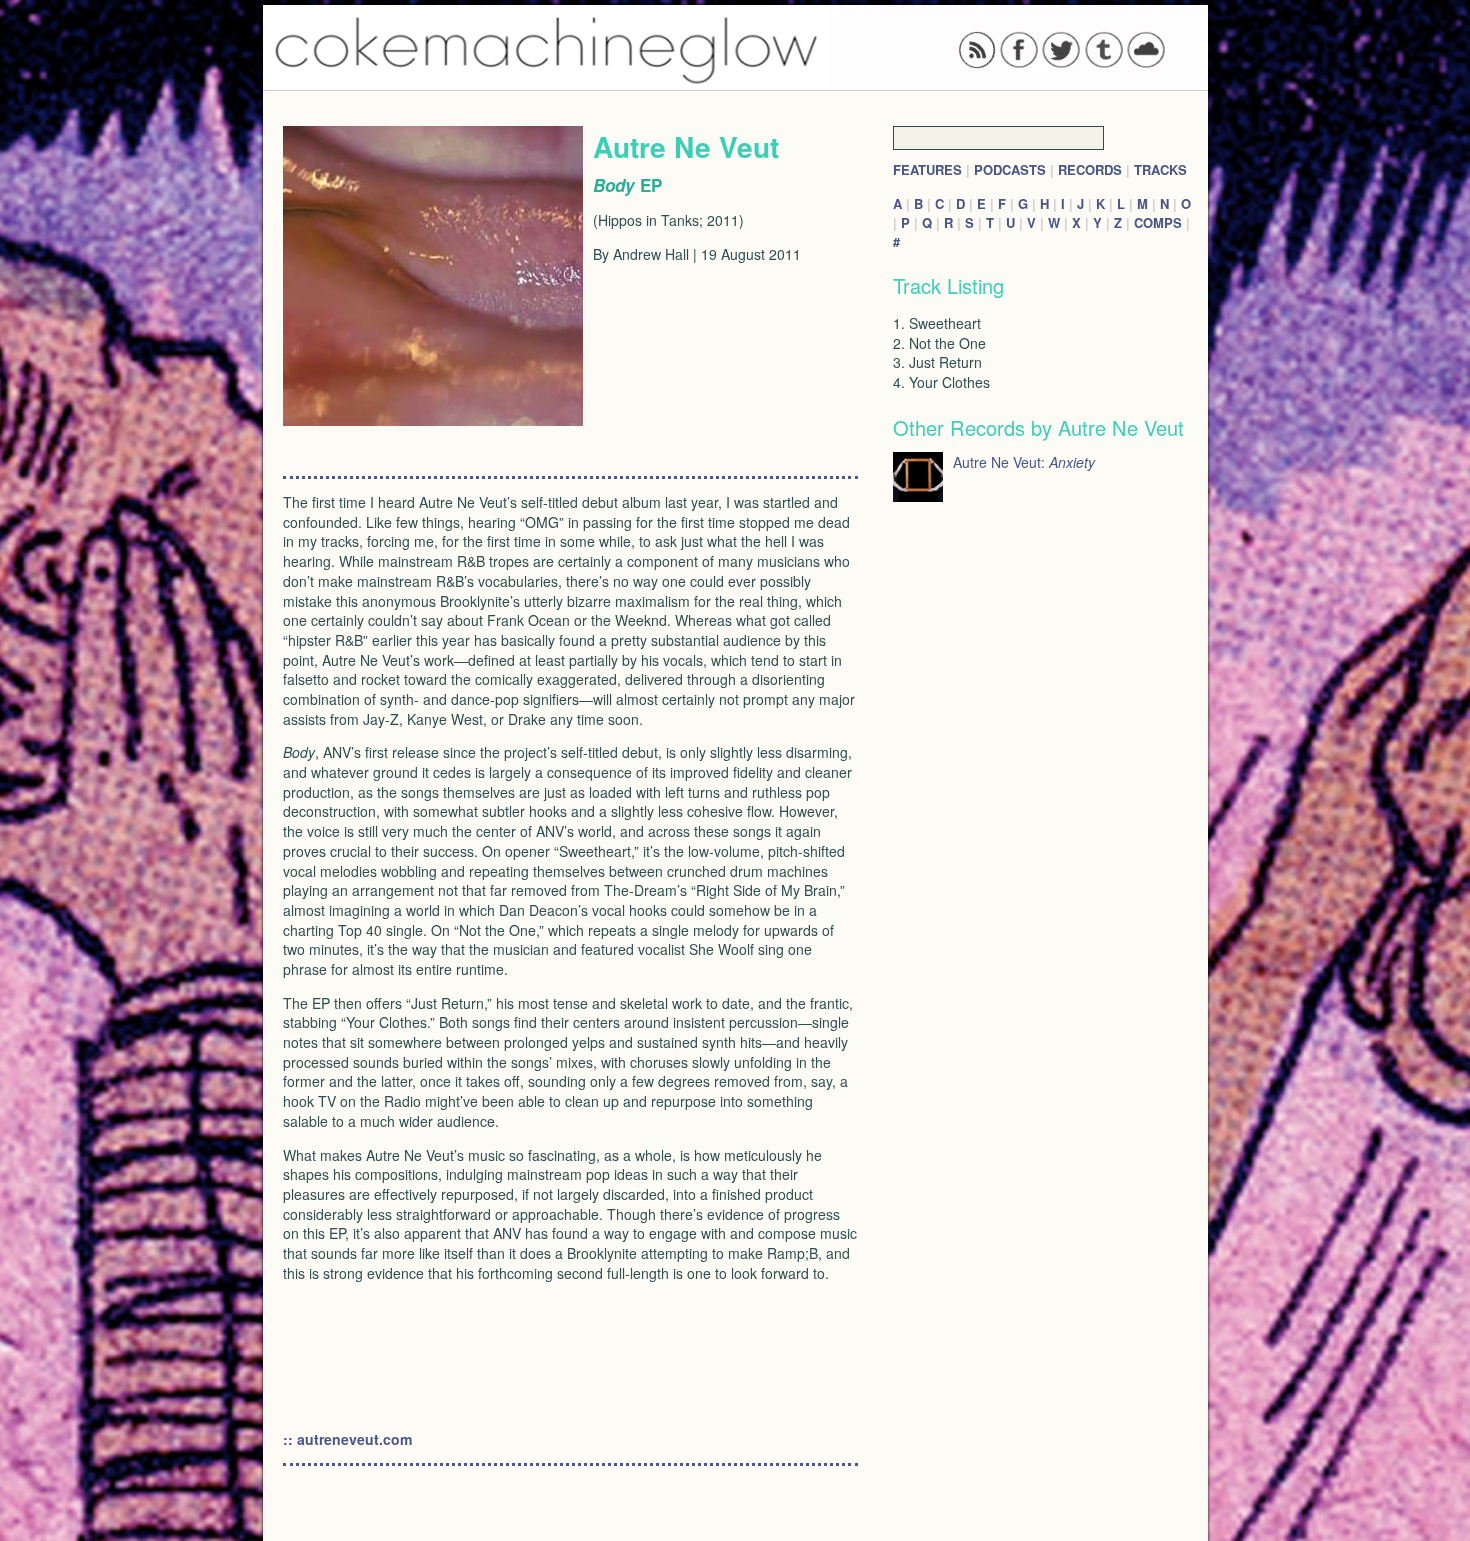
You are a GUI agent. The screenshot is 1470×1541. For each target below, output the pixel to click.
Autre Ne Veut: (1024, 462)
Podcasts (1010, 169)
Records (1090, 169)
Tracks (1160, 169)
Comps (1158, 222)
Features (927, 169)
